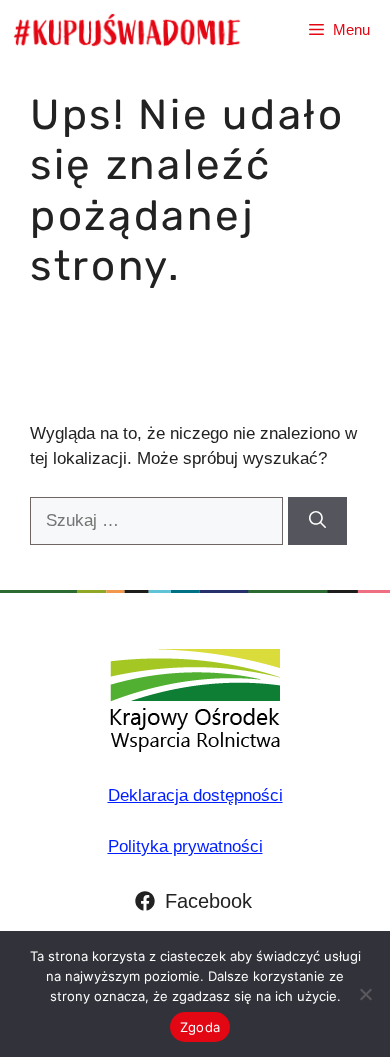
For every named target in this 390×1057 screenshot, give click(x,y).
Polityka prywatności (185, 846)
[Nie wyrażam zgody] (365, 994)
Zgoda (200, 1027)
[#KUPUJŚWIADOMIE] (127, 30)
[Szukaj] (317, 521)
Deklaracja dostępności (195, 795)
